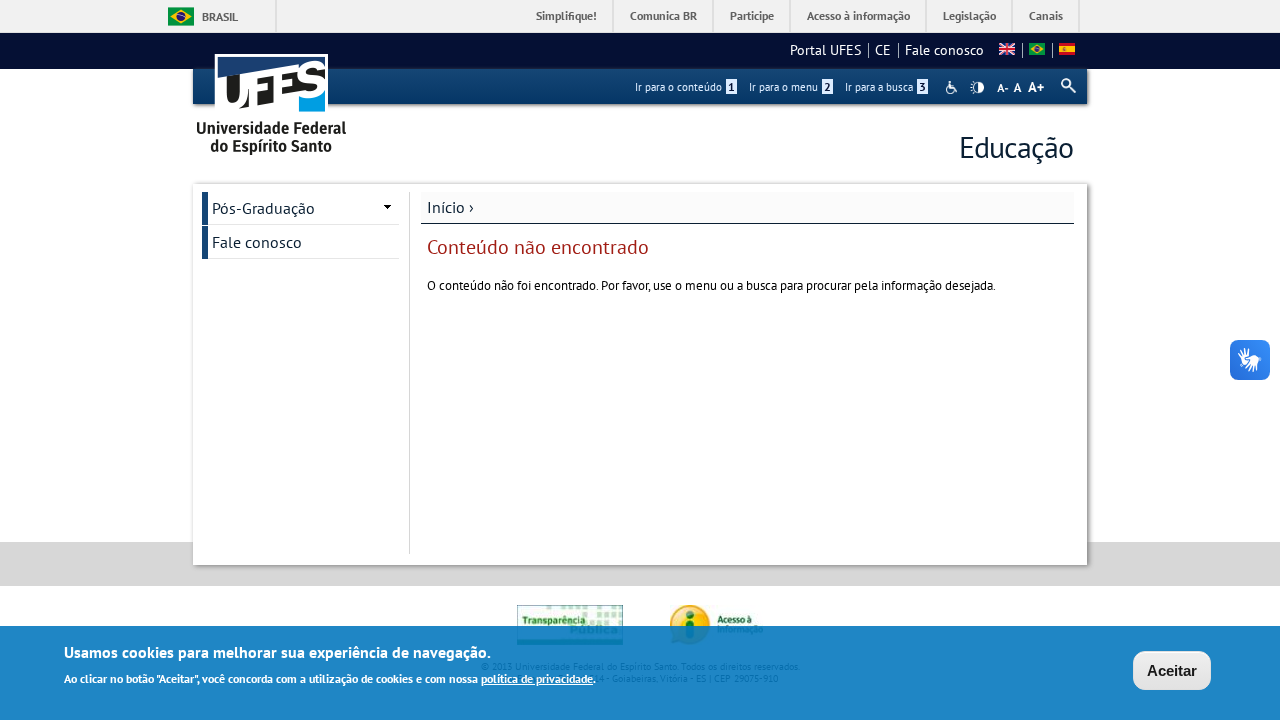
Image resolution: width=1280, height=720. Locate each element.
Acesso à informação (858, 15)
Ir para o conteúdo (685, 87)
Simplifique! (566, 15)
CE (883, 50)
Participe (752, 15)
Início (446, 207)
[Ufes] (272, 97)
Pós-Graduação (263, 208)
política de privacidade (537, 678)
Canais (1046, 15)
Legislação (969, 15)
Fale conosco (944, 50)
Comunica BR (663, 15)
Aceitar (1172, 670)
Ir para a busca (885, 87)
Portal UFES (825, 50)
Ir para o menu (790, 87)
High (977, 88)
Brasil (220, 16)
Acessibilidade (953, 87)
